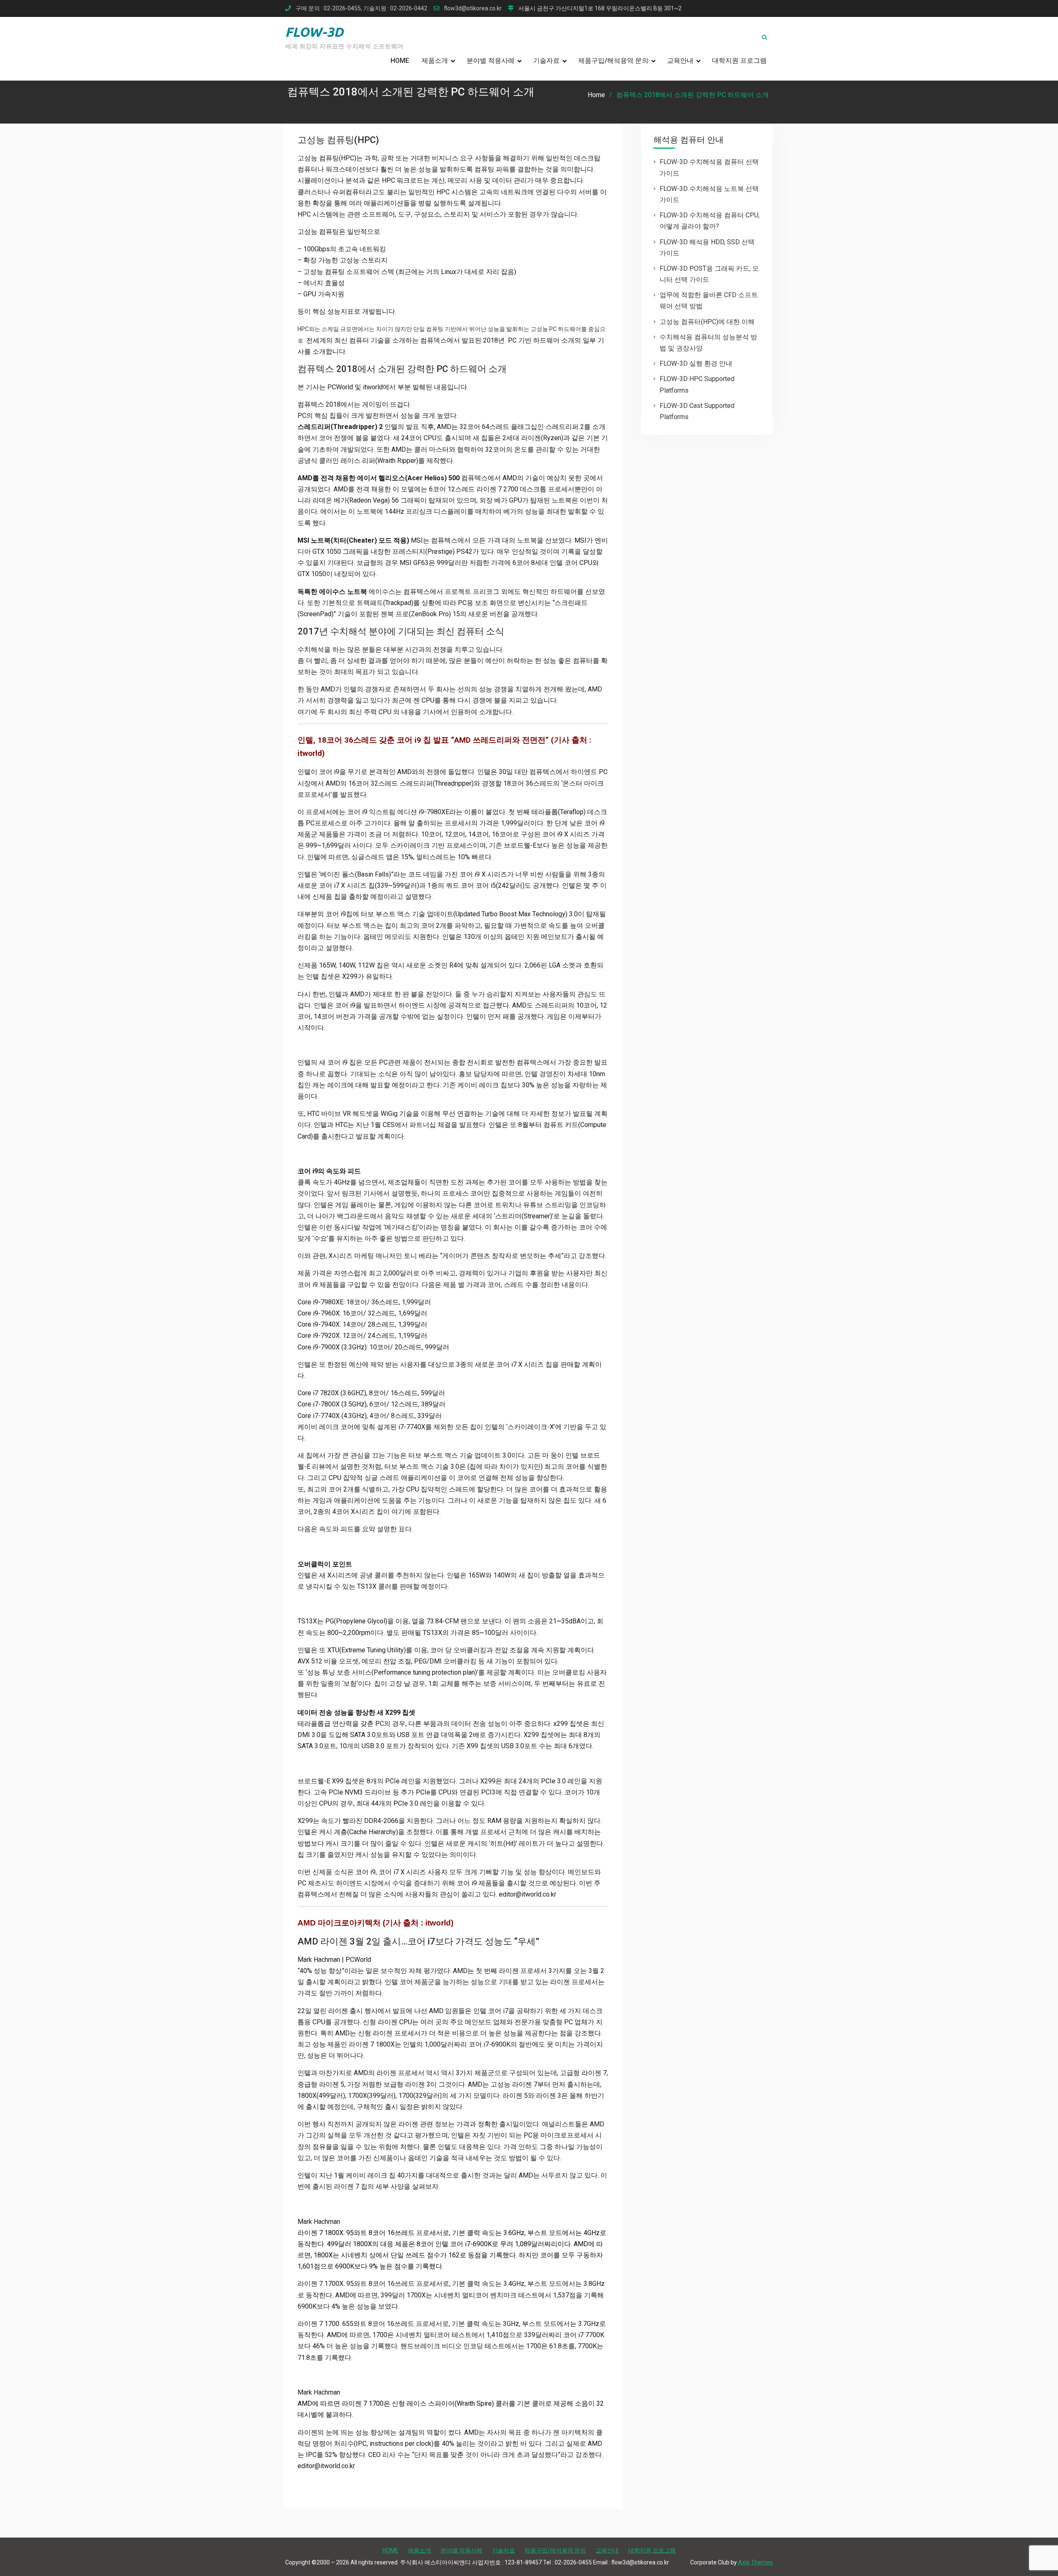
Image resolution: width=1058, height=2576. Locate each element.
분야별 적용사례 (491, 61)
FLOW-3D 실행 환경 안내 (696, 363)
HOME (400, 61)
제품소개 (435, 61)
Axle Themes (755, 2562)
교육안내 (680, 61)
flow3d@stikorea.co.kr (473, 8)
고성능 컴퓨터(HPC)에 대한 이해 (707, 322)
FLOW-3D (314, 32)
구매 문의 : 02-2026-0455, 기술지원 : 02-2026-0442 (361, 8)
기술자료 (546, 61)
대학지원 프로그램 (739, 61)
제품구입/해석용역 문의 (613, 61)
